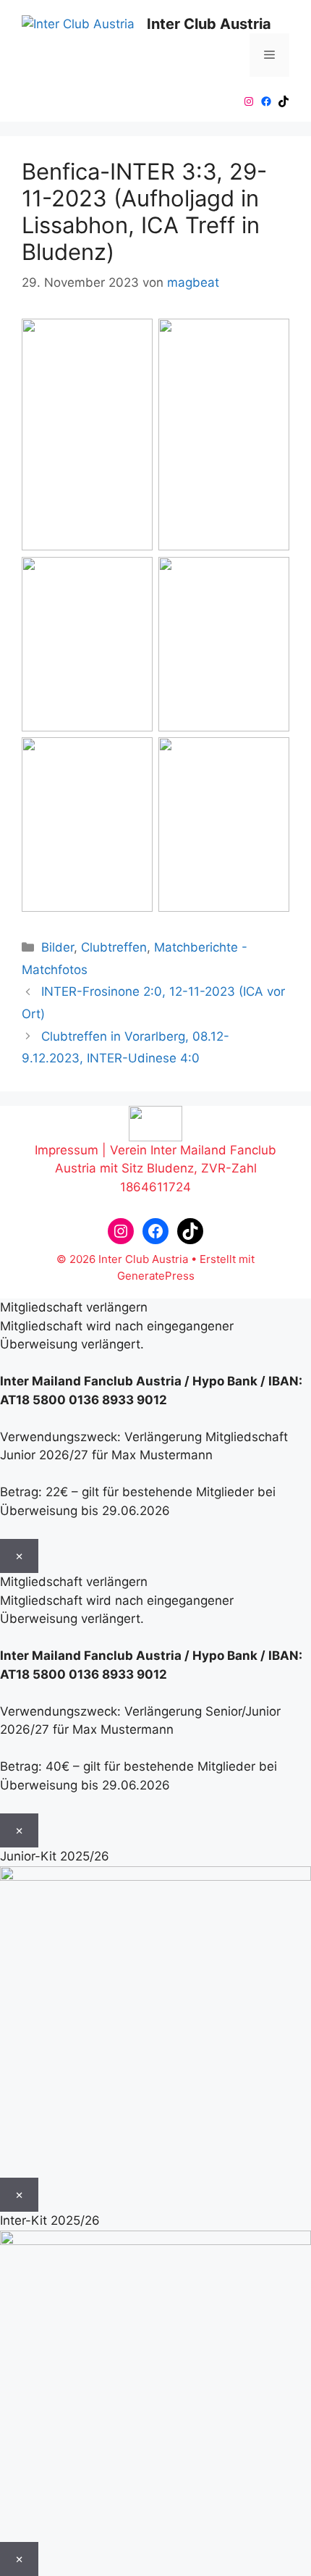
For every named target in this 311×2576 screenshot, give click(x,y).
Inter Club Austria (209, 24)
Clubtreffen (114, 947)
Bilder (57, 947)
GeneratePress (156, 1276)
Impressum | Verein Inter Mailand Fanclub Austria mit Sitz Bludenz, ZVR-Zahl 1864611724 (155, 1169)
